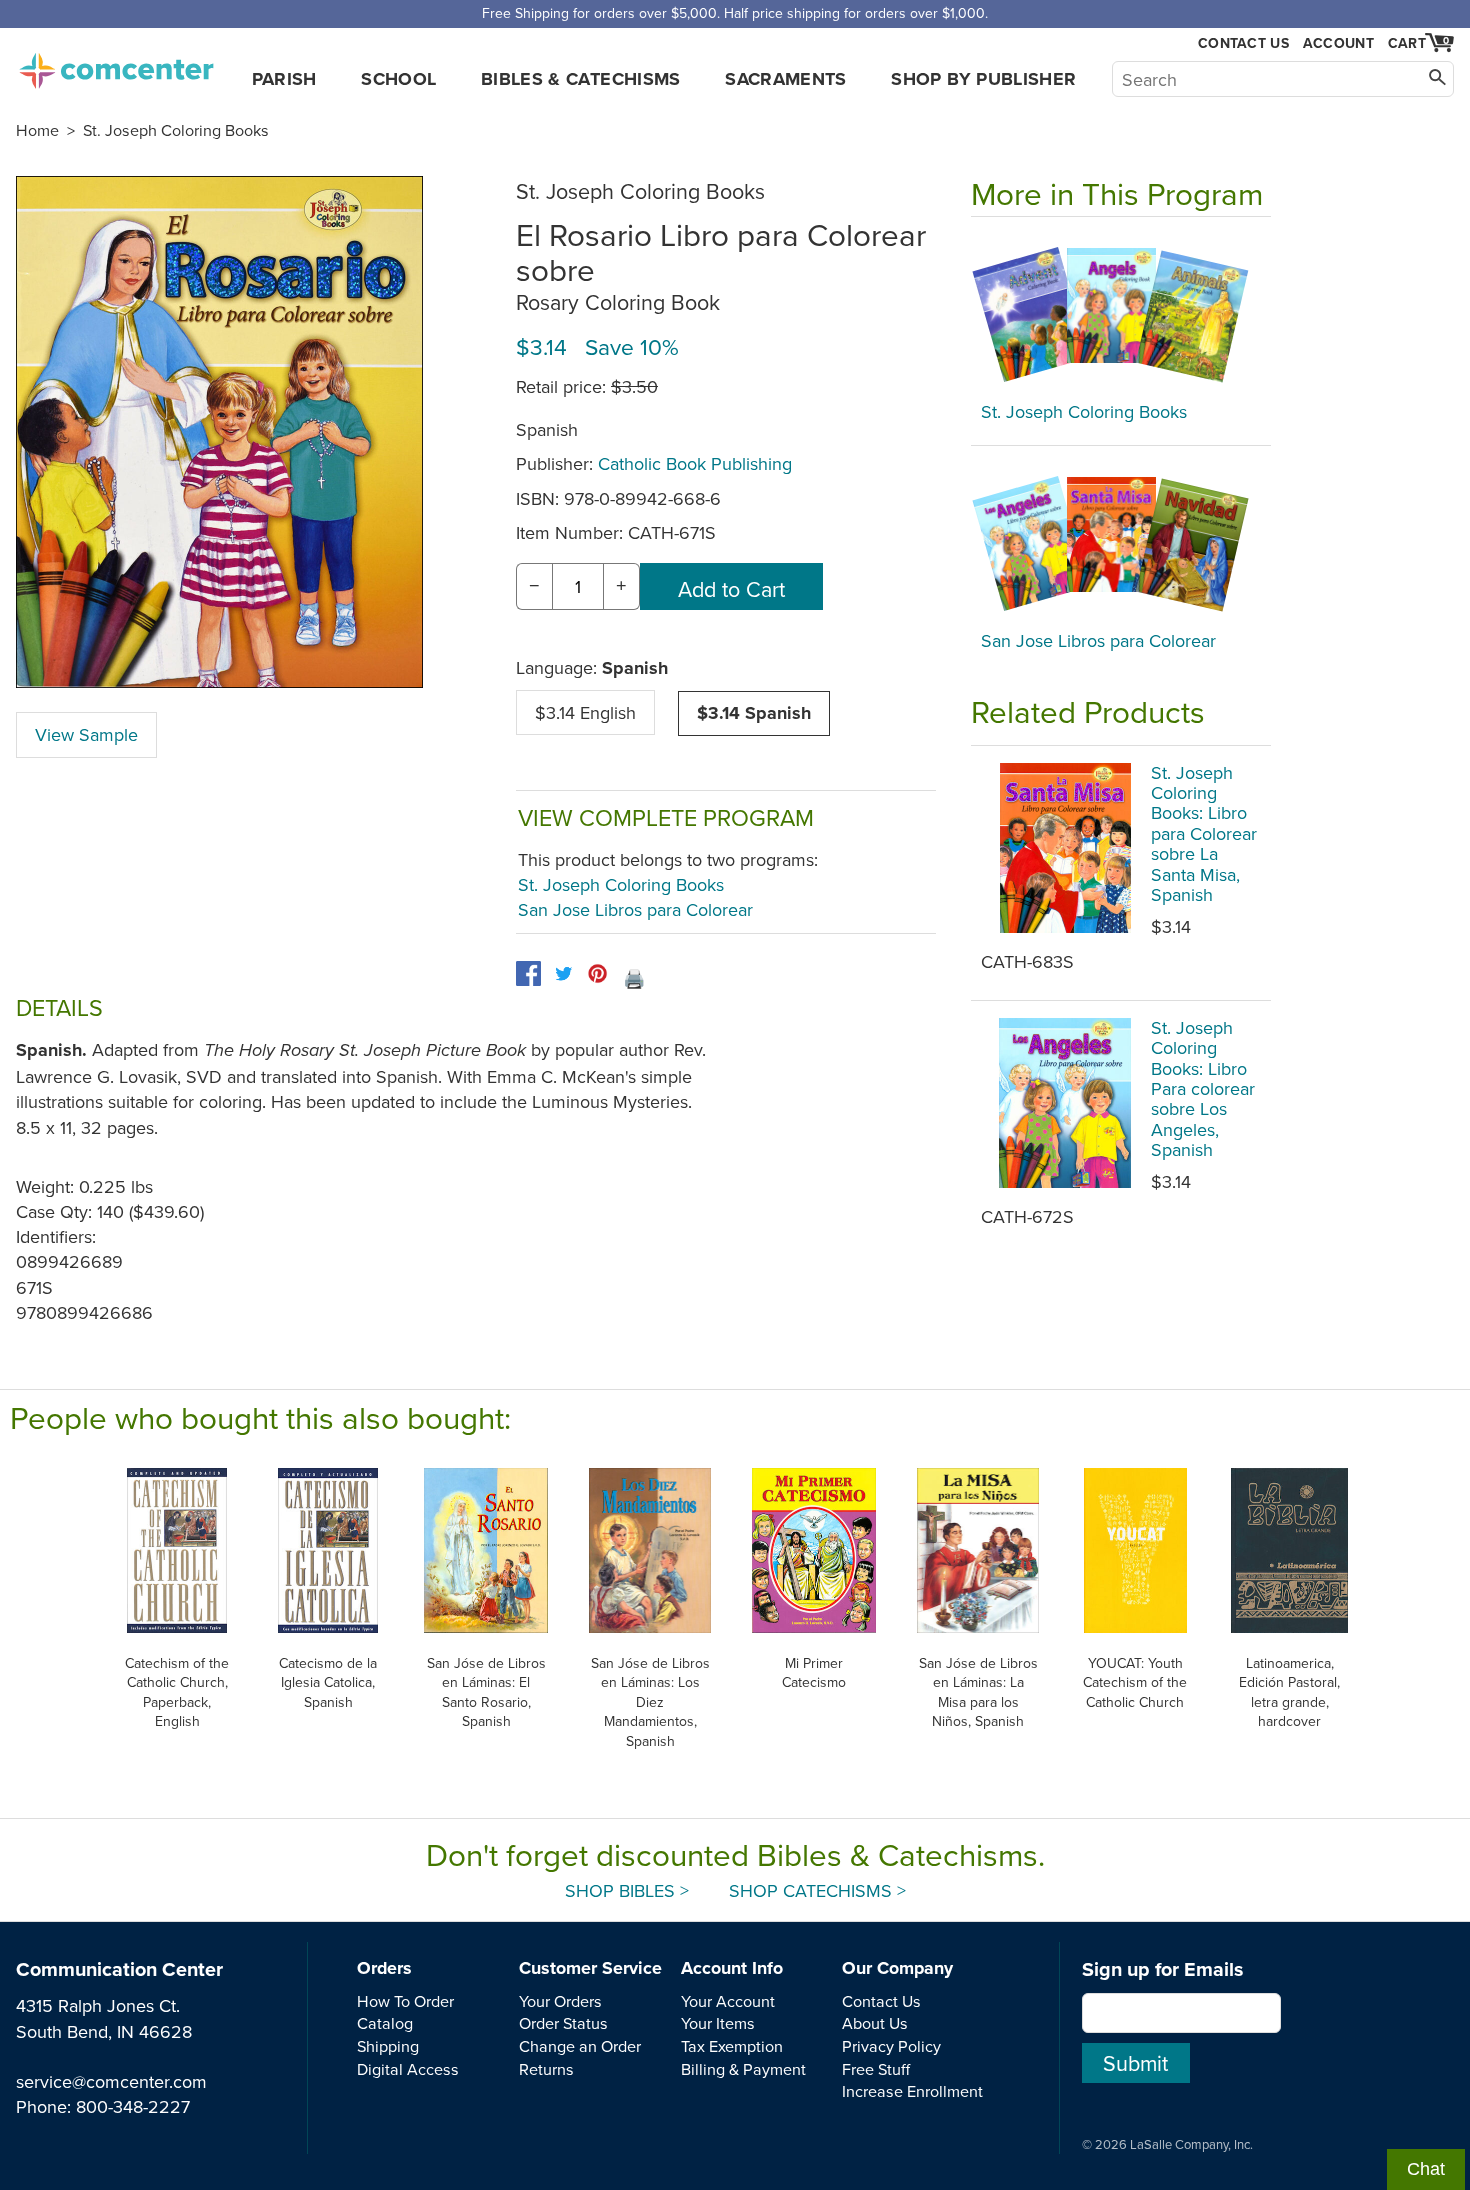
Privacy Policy (891, 2046)
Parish (284, 79)
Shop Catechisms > (817, 1890)
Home (37, 130)
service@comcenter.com (111, 2081)
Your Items (718, 2023)
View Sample (86, 734)
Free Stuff (876, 2069)
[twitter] (563, 973)
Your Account (728, 2001)
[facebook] (528, 973)
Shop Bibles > (627, 1890)
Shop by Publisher (983, 79)
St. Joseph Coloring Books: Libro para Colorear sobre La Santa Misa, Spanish (1204, 833)
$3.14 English (585, 712)
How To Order (405, 2001)
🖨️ (634, 978)
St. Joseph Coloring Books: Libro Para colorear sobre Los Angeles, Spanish (1203, 1088)
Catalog (385, 2023)
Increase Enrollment (912, 2091)
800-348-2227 (133, 2106)
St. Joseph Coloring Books (176, 130)
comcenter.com (116, 65)
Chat (1426, 2169)
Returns (546, 2069)
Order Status (563, 2023)
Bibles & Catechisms (581, 79)
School (398, 79)
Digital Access (408, 2069)
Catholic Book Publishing (695, 463)
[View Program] (1121, 314)
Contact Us (1243, 43)
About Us (875, 2023)
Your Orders (560, 2001)
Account (1338, 43)
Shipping (388, 2046)
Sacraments (786, 79)
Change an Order (580, 2046)
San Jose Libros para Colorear (635, 909)
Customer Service (590, 1968)
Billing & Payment (743, 2069)
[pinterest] (597, 973)
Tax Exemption (732, 2046)
